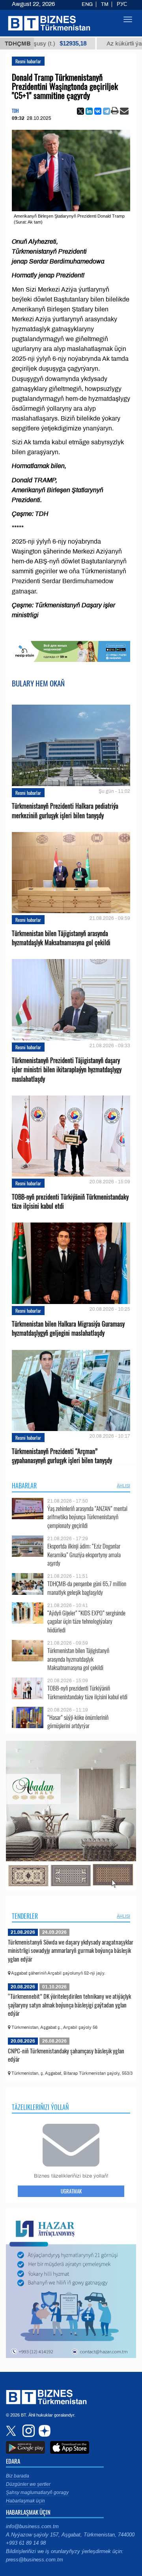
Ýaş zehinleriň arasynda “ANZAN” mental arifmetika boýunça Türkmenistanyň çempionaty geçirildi (87, 1517)
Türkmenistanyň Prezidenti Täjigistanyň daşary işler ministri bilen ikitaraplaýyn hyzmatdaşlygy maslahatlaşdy (67, 1070)
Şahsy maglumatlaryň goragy (37, 2493)
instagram (28, 2431)
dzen (43, 2431)
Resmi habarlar (28, 61)
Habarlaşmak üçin (25, 2501)
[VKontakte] (98, 111)
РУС (122, 4)
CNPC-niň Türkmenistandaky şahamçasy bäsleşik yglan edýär (66, 2055)
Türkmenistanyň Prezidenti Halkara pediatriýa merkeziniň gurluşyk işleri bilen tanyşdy (65, 811)
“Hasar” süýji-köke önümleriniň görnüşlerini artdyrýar (78, 1722)
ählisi (123, 1486)
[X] (80, 111)
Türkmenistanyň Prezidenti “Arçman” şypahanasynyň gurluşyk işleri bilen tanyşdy (62, 1456)
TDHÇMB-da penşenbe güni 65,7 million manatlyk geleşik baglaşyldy (87, 1588)
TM (105, 4)
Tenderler (25, 1916)
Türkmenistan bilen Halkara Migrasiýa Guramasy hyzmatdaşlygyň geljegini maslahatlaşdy (68, 1329)
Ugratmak (71, 2191)
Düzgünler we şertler (28, 2484)
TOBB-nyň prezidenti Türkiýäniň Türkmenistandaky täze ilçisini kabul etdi (70, 1202)
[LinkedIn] (89, 111)
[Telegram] (106, 111)
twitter (12, 2431)
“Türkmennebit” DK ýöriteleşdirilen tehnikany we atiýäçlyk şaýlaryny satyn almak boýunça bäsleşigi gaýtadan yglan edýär (69, 2005)
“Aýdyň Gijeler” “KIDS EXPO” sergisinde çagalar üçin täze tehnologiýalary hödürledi (86, 1622)
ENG (87, 4)
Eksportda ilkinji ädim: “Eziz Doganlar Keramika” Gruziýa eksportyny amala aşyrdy (84, 1555)
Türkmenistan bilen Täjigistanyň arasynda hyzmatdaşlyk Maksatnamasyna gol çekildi (61, 938)
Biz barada (18, 2476)
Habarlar (24, 1486)
